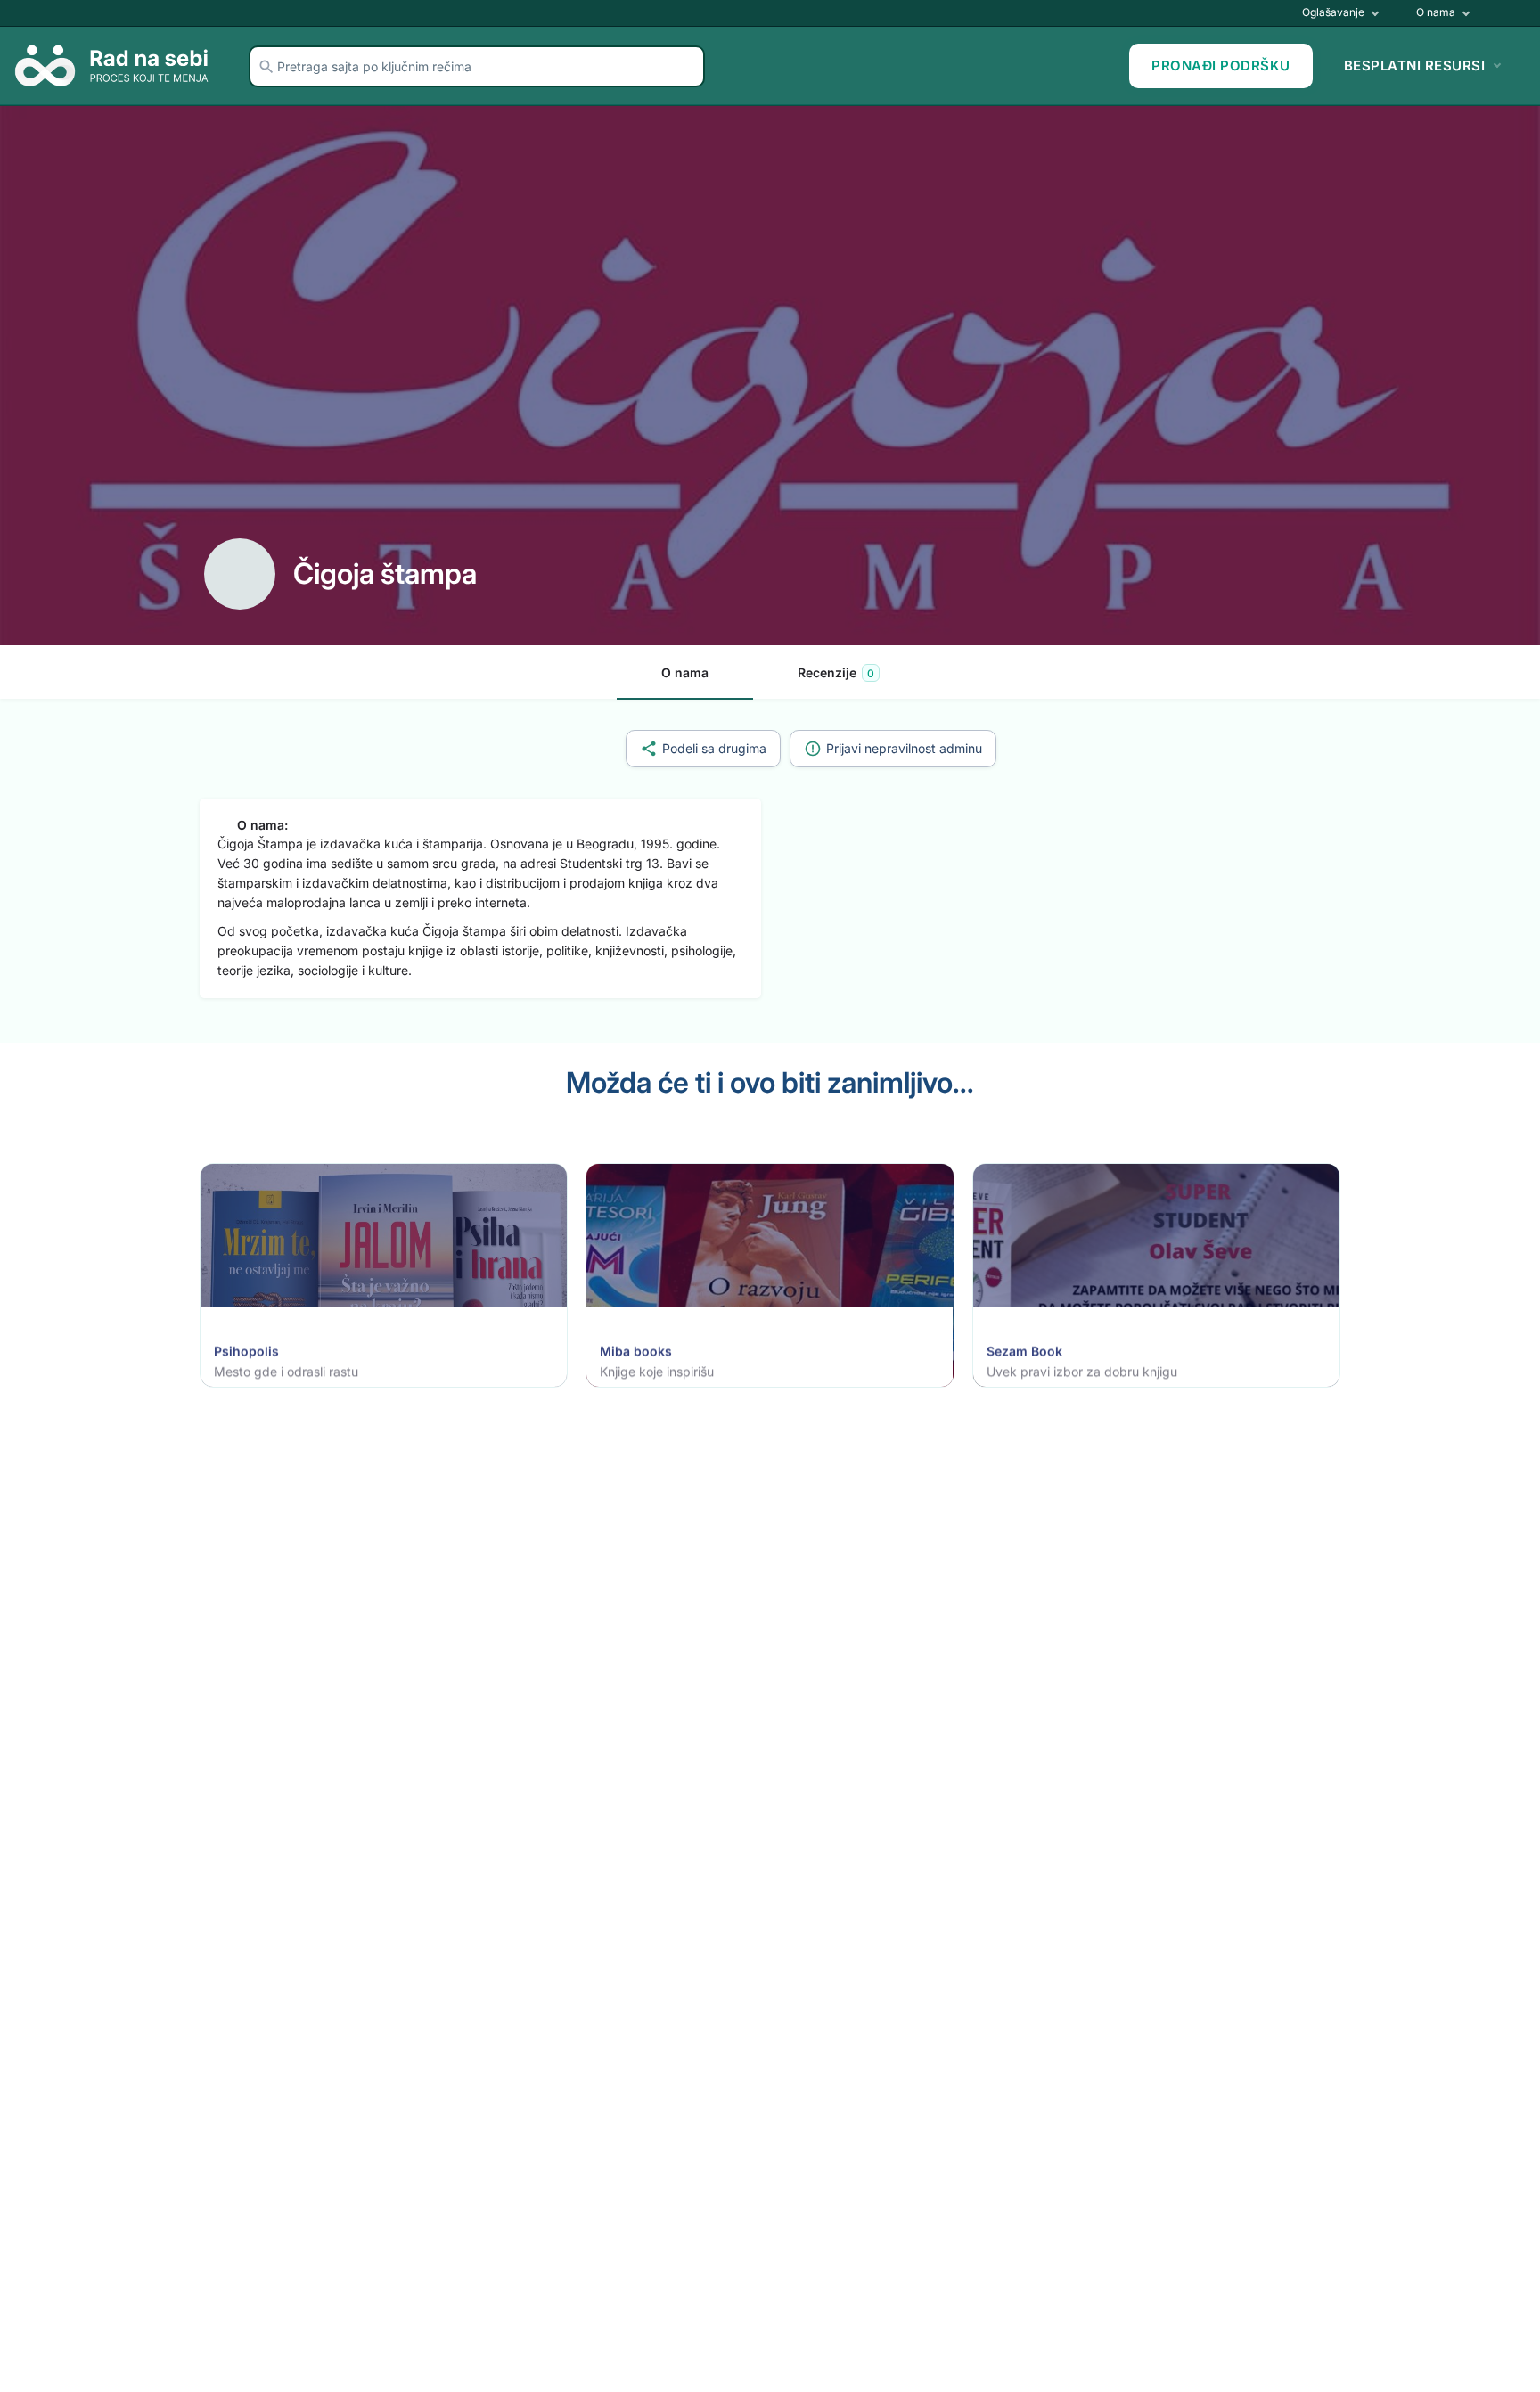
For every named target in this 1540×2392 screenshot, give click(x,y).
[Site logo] (118, 65)
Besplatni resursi (1415, 66)
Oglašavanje (1332, 12)
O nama (1434, 12)
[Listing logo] (240, 574)
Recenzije (836, 672)
